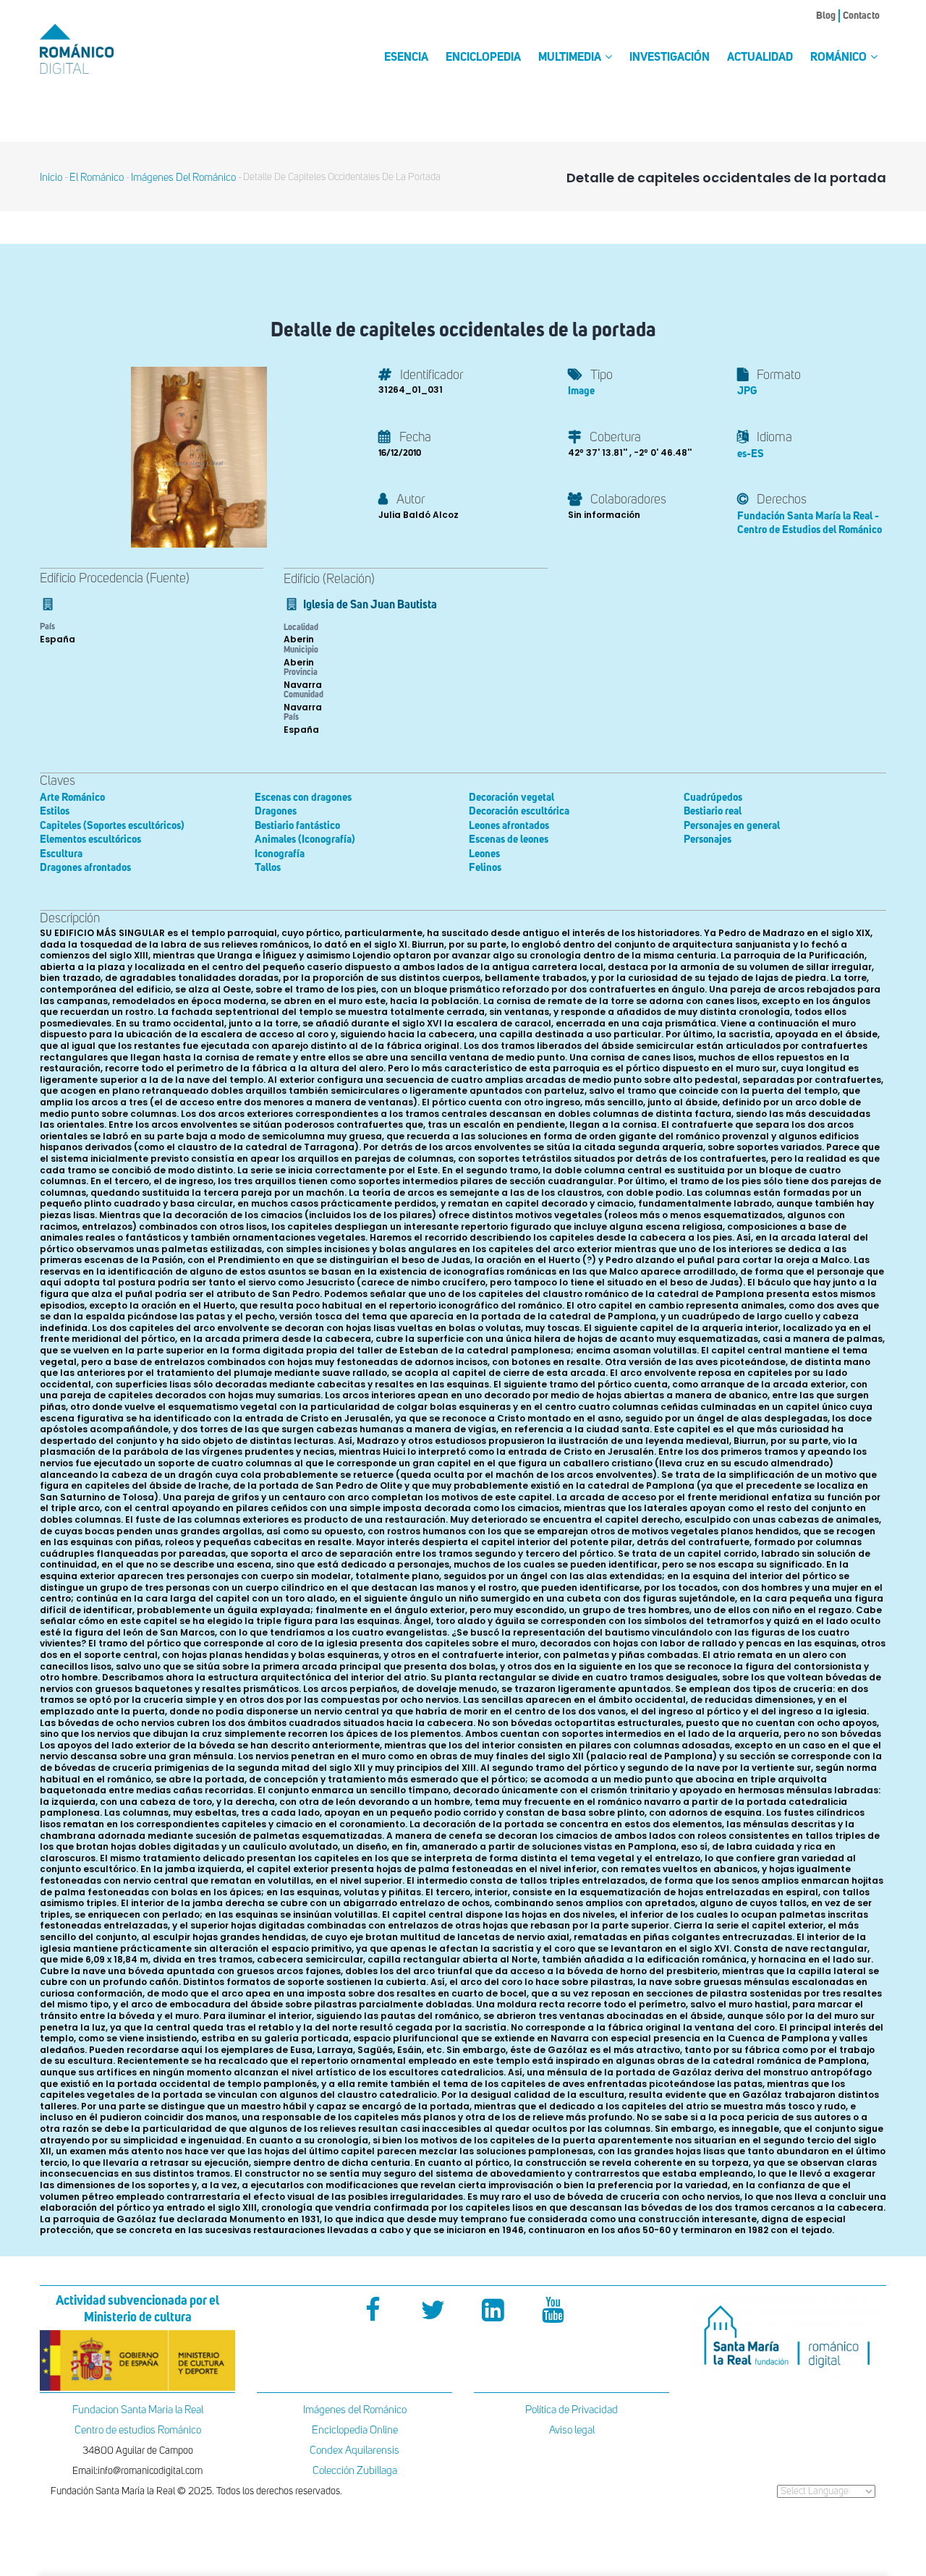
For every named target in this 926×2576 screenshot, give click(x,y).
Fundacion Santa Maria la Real (138, 2410)
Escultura (61, 854)
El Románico (97, 178)
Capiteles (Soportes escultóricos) (112, 826)
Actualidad (760, 58)
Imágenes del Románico (355, 2410)
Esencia (406, 58)
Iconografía (280, 854)
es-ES (751, 454)
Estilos (55, 811)
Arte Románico (72, 798)
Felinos (485, 868)
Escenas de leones (509, 839)
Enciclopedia (483, 58)
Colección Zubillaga (355, 2471)
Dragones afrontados (85, 868)
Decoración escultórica (519, 811)
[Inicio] (101, 49)
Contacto (861, 16)
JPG (747, 391)
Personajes (708, 839)
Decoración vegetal (511, 798)
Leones (484, 854)
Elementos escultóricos (90, 839)
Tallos (268, 868)
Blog (826, 16)
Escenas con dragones (303, 798)
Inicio (51, 178)
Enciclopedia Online (355, 2430)
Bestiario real (713, 811)
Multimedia (571, 58)
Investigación (670, 58)
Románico (840, 58)
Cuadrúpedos (713, 798)
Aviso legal (572, 2430)
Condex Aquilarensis (354, 2450)
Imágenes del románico (183, 178)
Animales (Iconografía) (305, 839)
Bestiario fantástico (297, 826)
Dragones (276, 811)
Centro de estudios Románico (138, 2430)
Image (581, 391)
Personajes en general (732, 826)
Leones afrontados (509, 826)
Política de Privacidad (572, 2410)
